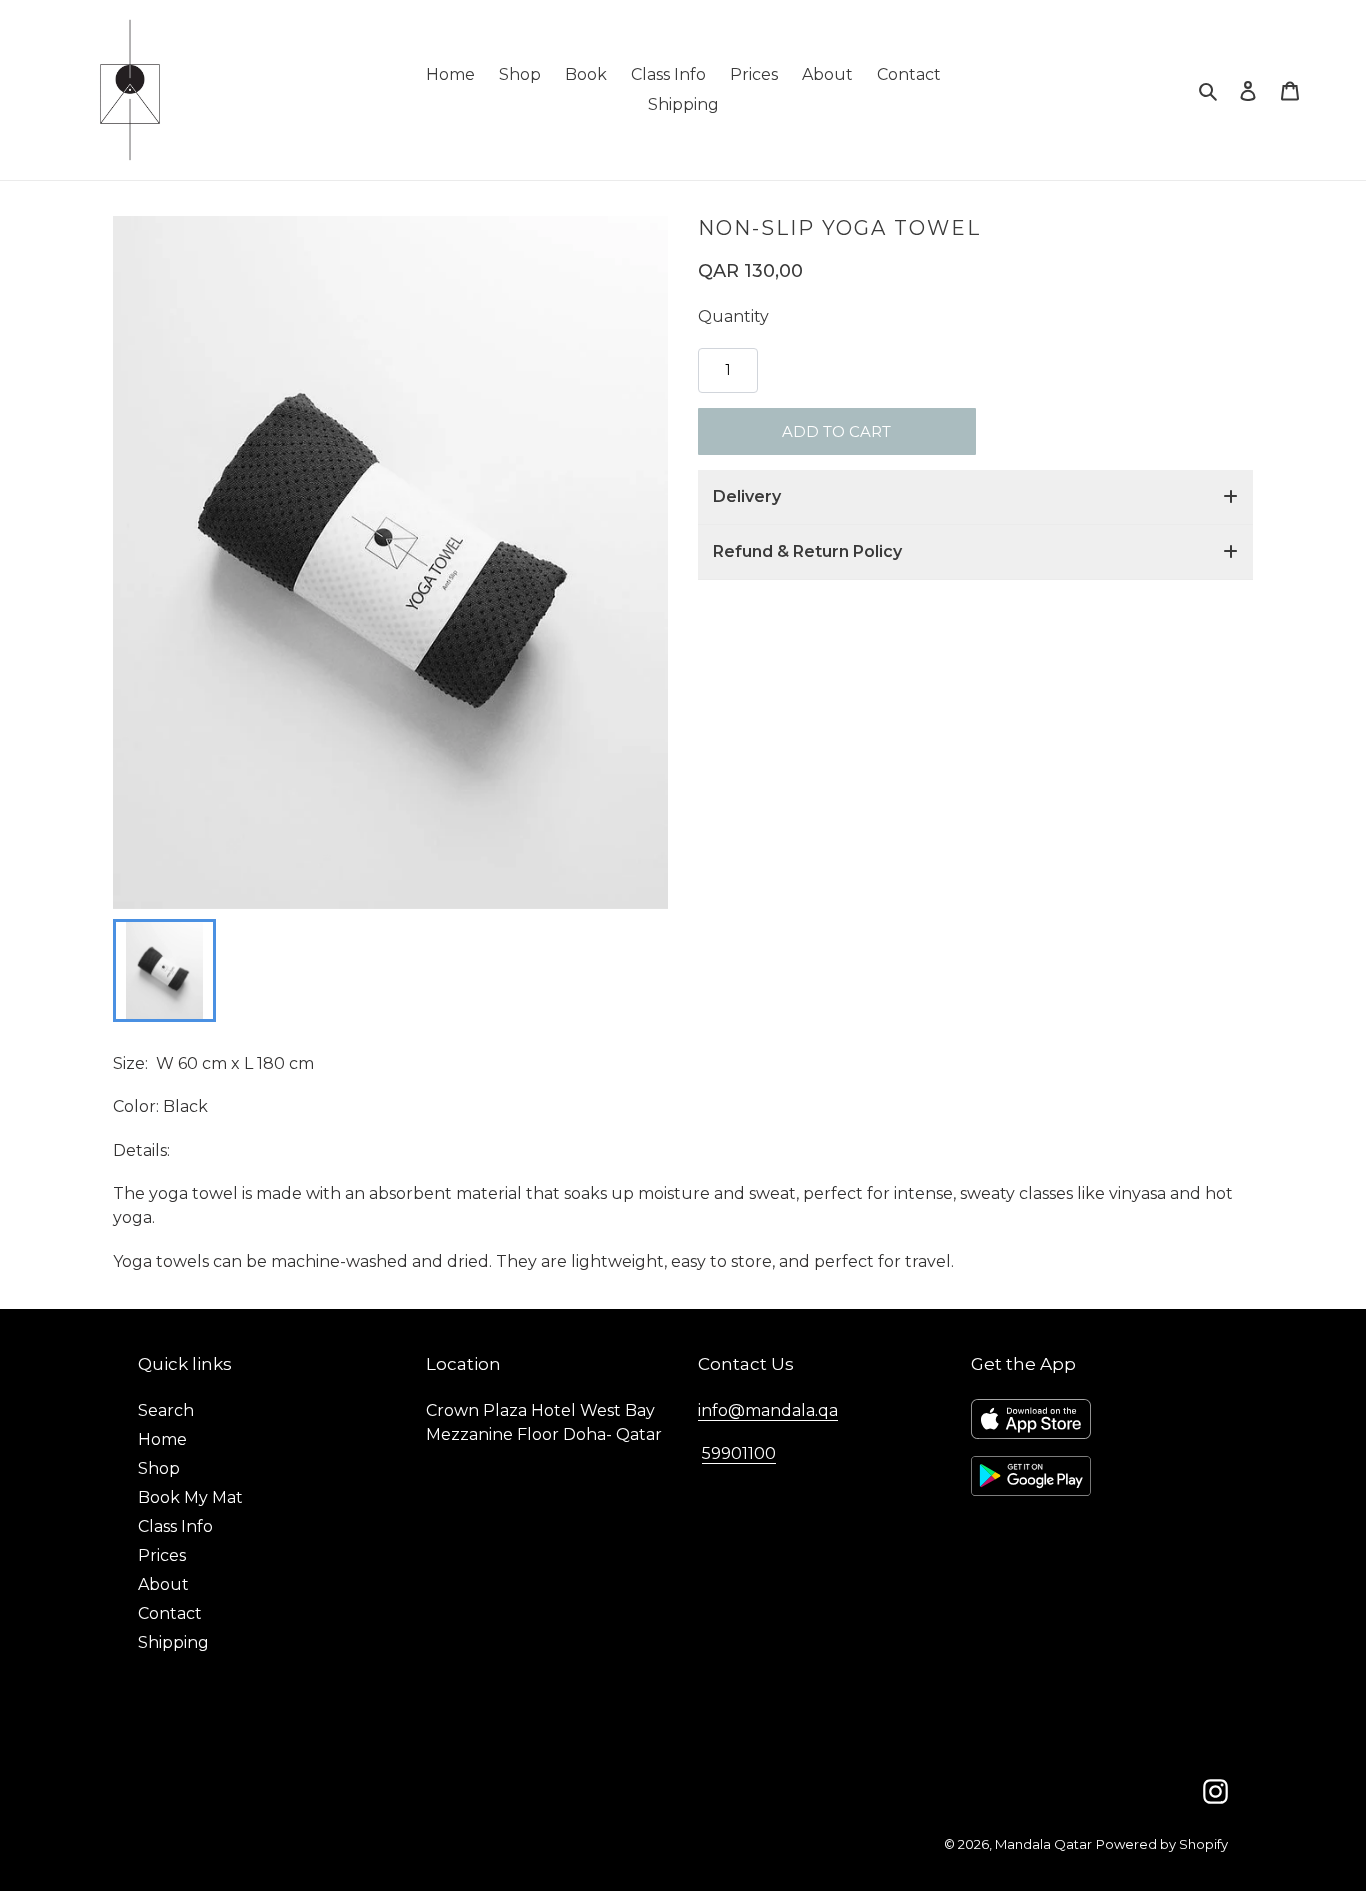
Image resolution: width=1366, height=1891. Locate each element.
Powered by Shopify (1162, 1844)
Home (162, 1439)
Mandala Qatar (1043, 1844)
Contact (170, 1613)
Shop (159, 1468)
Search (166, 1410)
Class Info (175, 1526)
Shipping (173, 1642)
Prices (162, 1555)
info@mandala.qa (768, 1410)
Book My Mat (190, 1497)
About (163, 1584)
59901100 (739, 1453)
